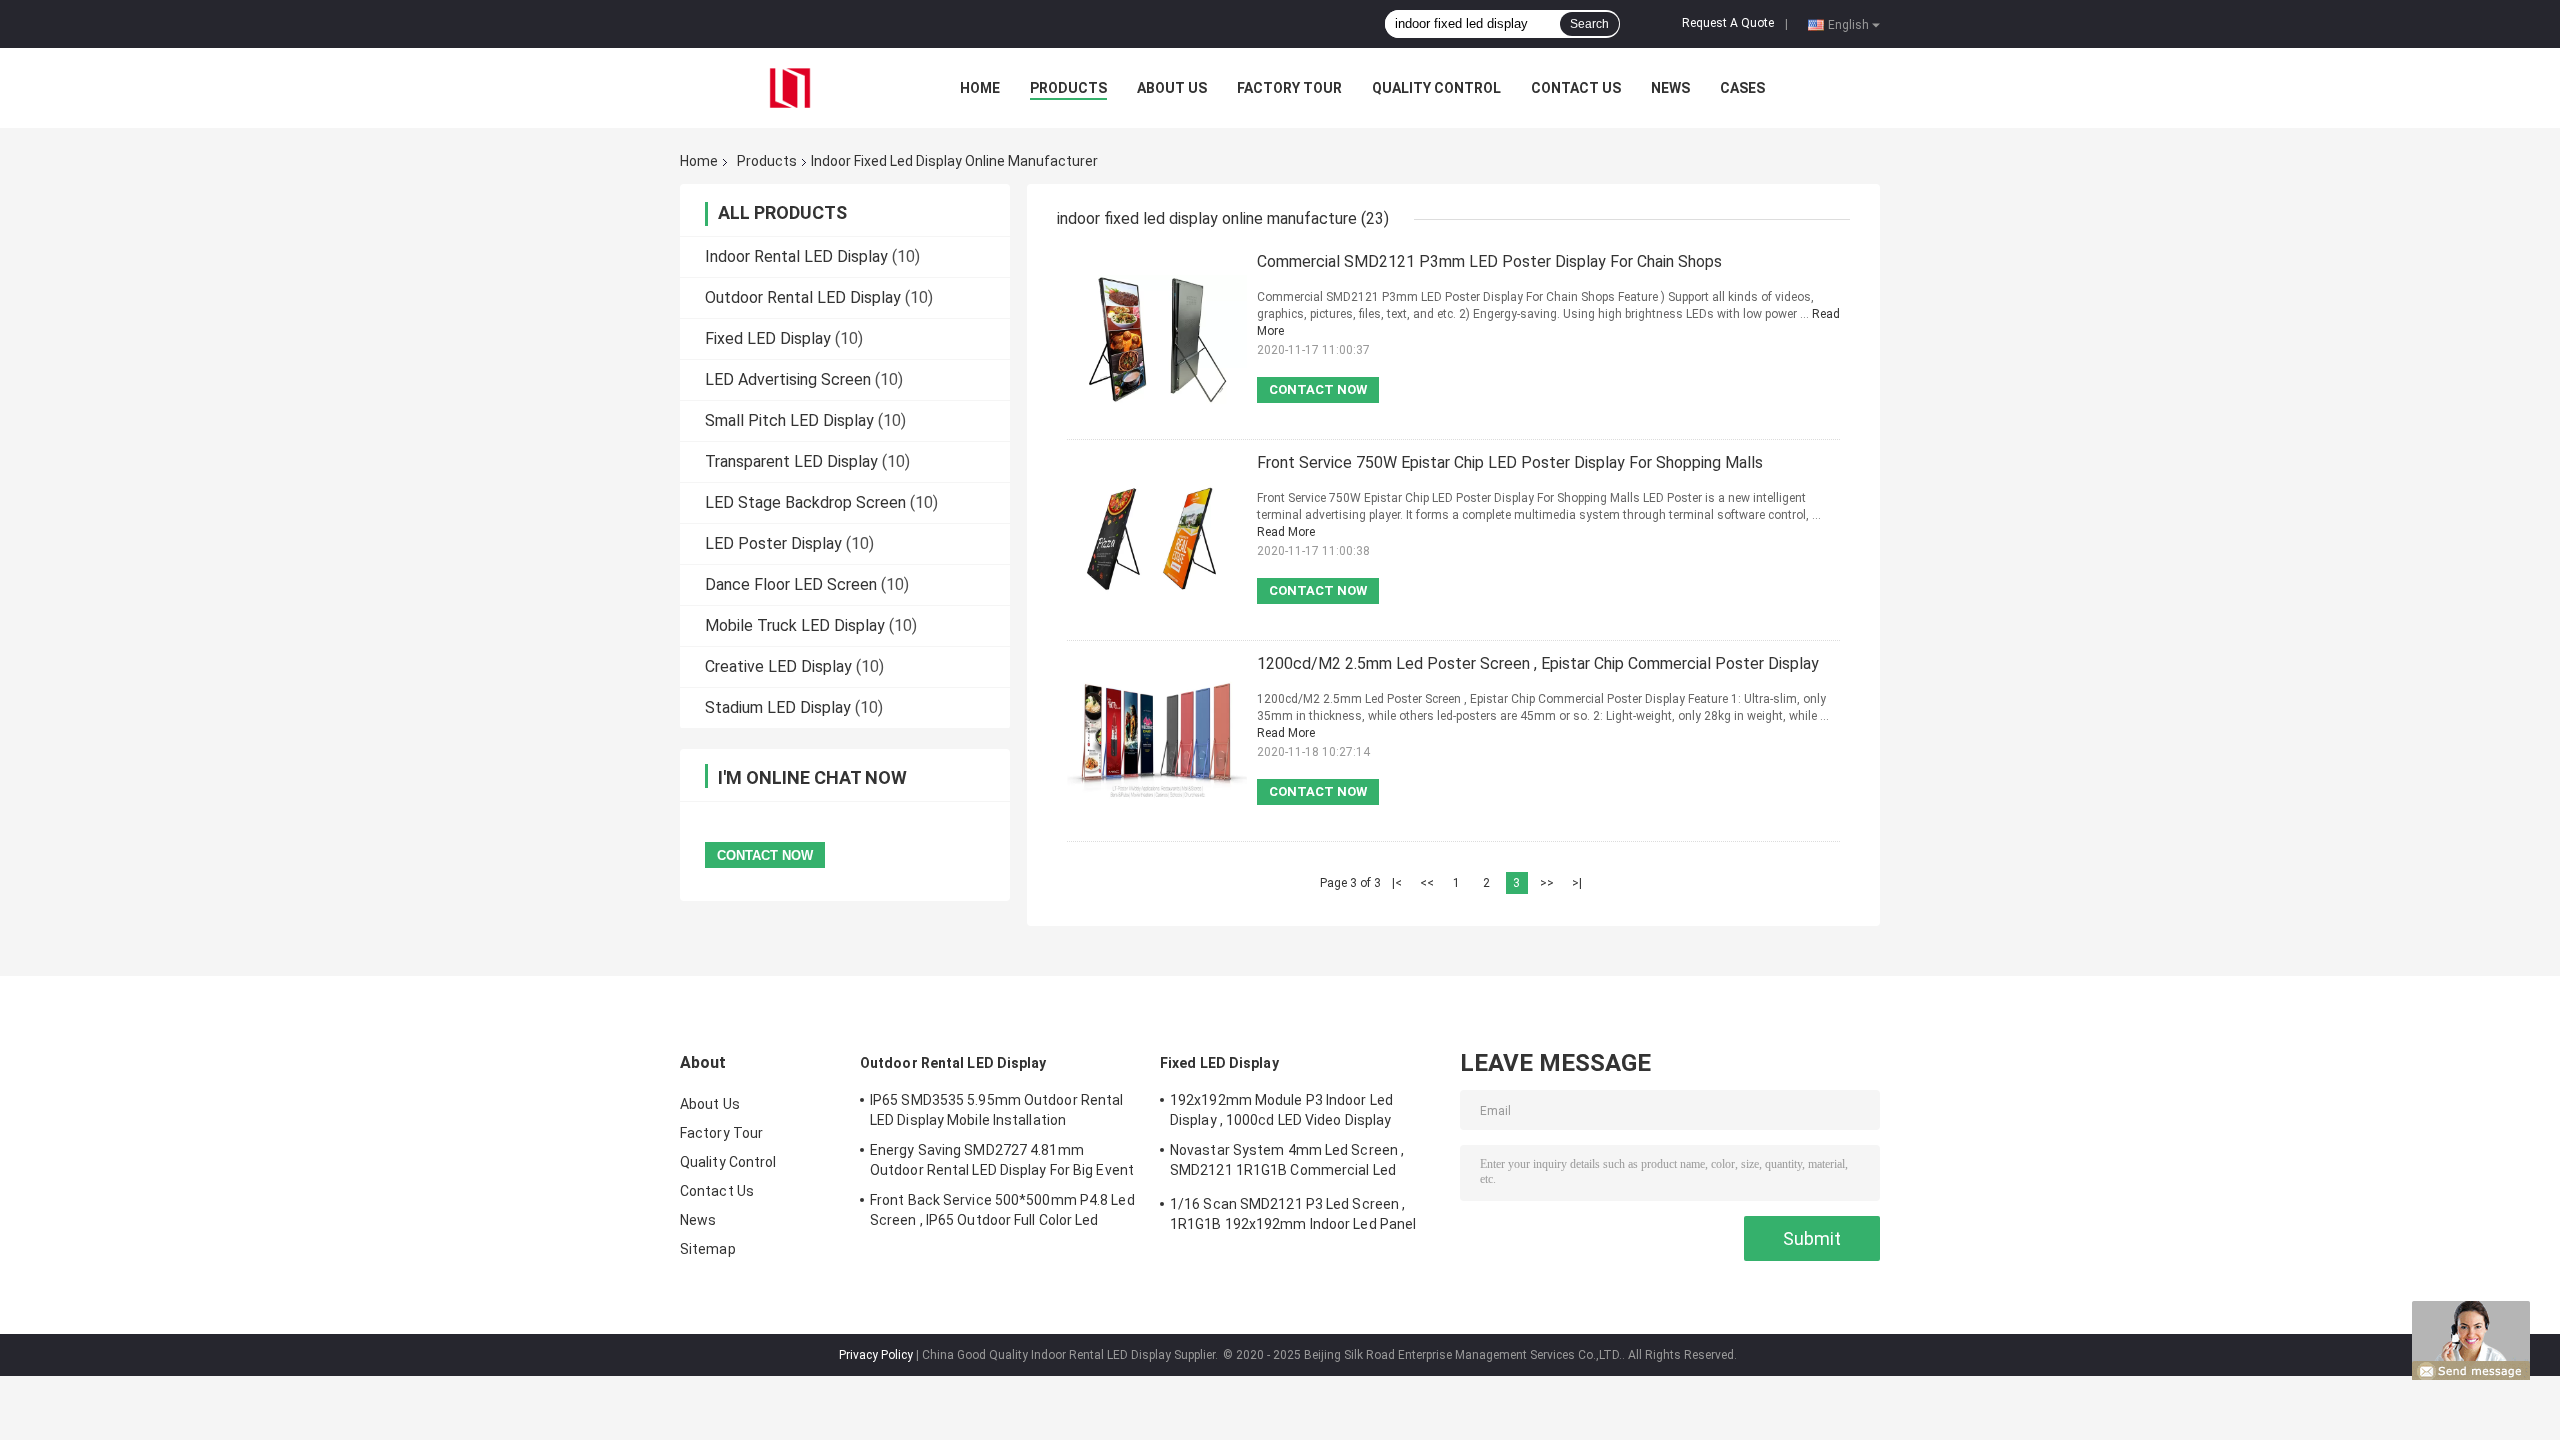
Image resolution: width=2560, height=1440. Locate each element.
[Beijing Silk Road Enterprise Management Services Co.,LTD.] (790, 87)
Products (1068, 88)
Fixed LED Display (768, 338)
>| (1577, 883)
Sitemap (708, 1249)
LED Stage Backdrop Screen (805, 502)
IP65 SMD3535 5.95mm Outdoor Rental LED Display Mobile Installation (996, 1110)
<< (1427, 883)
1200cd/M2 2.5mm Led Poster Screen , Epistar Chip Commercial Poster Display (1538, 663)
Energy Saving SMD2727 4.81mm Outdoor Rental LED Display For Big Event (1002, 1160)
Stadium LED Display (778, 707)
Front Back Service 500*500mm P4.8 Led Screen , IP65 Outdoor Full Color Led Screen (1002, 1213)
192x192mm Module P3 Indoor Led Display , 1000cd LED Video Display (1281, 1110)
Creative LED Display (778, 666)
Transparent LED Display (791, 461)
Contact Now (1318, 389)
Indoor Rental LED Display (796, 256)
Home (980, 88)
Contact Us (1576, 88)
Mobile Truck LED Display (795, 625)
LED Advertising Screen (788, 379)
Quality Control (1436, 88)
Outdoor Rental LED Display (803, 297)
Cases (1742, 88)
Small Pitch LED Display (789, 420)
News (1670, 88)
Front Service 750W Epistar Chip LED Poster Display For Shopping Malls (1510, 462)
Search (1589, 24)
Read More (1286, 532)
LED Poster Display (773, 543)
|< (1397, 883)
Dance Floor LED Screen (791, 584)
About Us (1172, 88)
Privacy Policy (876, 1355)
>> (1547, 883)
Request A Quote (1728, 23)
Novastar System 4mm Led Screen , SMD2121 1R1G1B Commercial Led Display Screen (1287, 1163)
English (1848, 24)
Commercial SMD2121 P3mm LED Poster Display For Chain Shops (1489, 261)
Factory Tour (1289, 88)
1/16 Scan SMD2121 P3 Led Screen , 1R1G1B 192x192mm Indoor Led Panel (1293, 1214)
